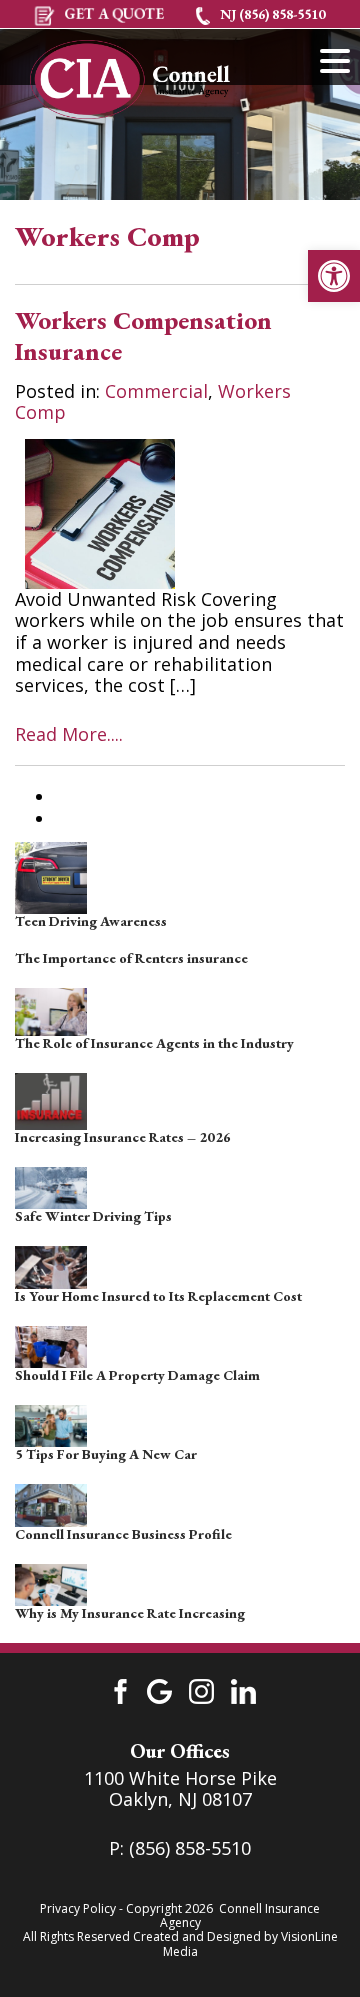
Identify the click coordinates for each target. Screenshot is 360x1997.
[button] (334, 276)
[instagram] (201, 1689)
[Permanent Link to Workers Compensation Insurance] (100, 512)
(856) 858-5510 (190, 1848)
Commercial (156, 391)
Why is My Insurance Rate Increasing (130, 1613)
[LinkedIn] (243, 1689)
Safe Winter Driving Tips (93, 1216)
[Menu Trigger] (335, 60)
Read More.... (69, 734)
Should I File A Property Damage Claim (137, 1375)
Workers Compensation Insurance (143, 335)
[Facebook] (117, 1689)
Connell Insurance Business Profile (123, 1534)
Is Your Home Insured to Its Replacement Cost (158, 1296)
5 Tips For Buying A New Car (106, 1454)
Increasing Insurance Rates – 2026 (123, 1137)
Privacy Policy (78, 1908)
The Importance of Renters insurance (131, 958)
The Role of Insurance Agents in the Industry (154, 1043)
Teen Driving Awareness (91, 921)
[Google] (159, 1689)
